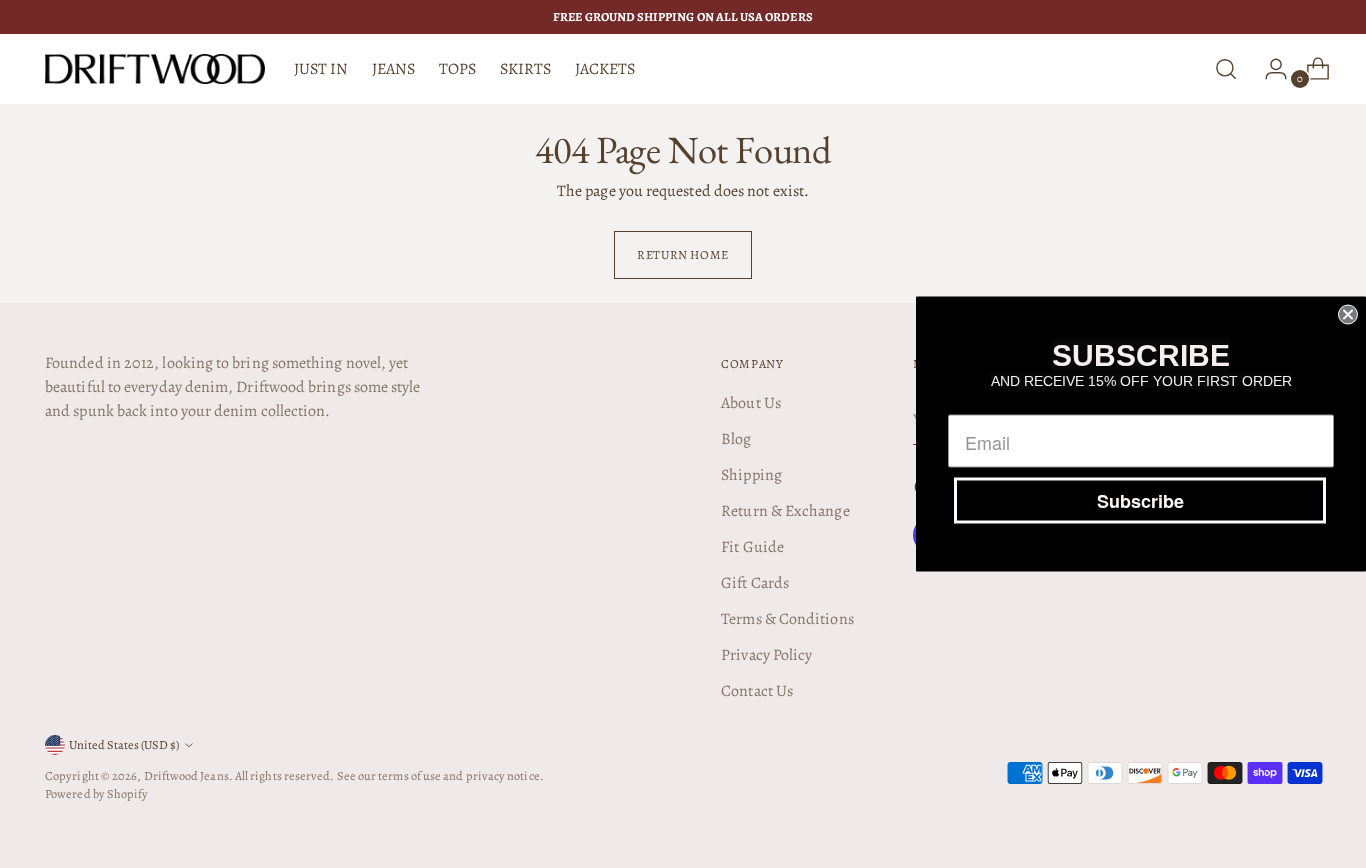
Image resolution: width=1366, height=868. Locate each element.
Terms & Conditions (787, 619)
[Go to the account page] (1268, 69)
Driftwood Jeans (186, 775)
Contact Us (757, 691)
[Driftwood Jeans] (155, 69)
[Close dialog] (1348, 315)
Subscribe (1140, 501)
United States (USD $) (124, 744)
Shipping (751, 475)
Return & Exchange (785, 511)
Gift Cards (755, 583)
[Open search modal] (1226, 69)
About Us (751, 403)
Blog (736, 439)
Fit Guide (752, 547)
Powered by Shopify (96, 793)
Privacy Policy (766, 655)
